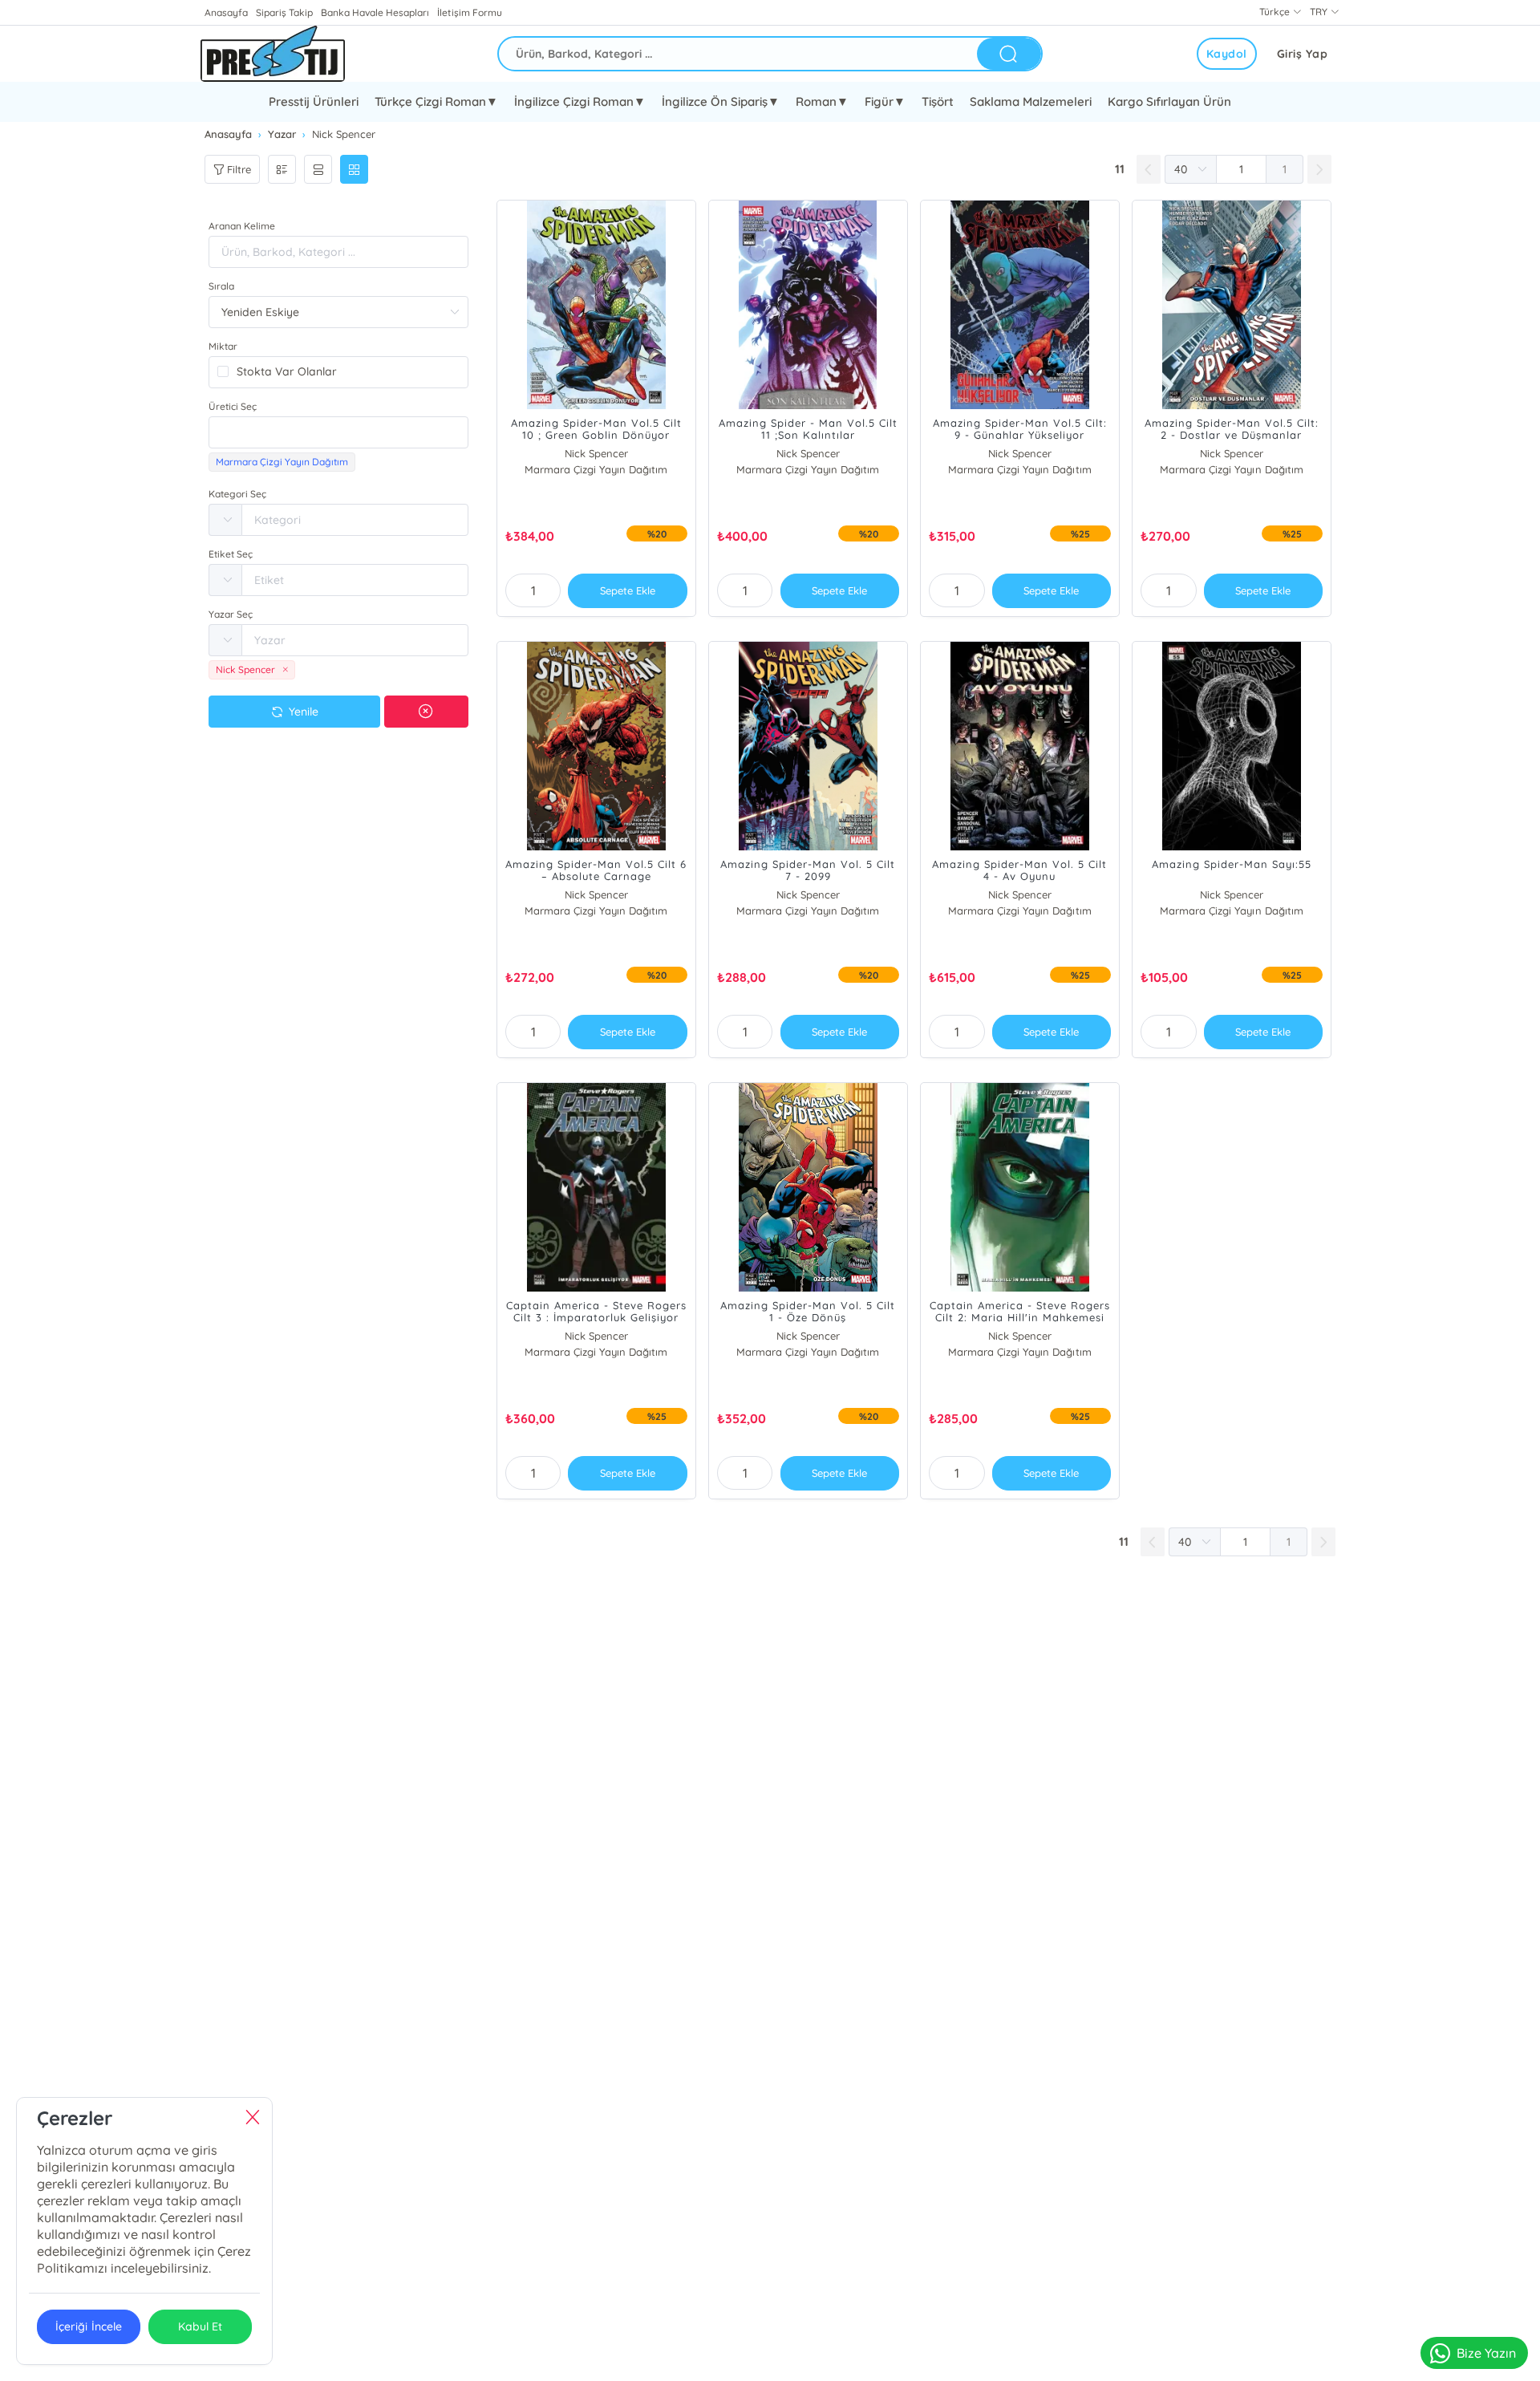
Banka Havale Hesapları (375, 12)
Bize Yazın (1486, 2353)
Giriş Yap (1303, 54)
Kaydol (1227, 54)
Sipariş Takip (284, 12)
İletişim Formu (469, 12)
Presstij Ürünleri (314, 101)
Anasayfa (226, 12)
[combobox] (338, 432)
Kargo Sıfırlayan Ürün (1169, 101)
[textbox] (338, 432)
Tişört (938, 101)
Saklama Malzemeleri (1031, 101)
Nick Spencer (596, 453)
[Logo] (273, 54)
